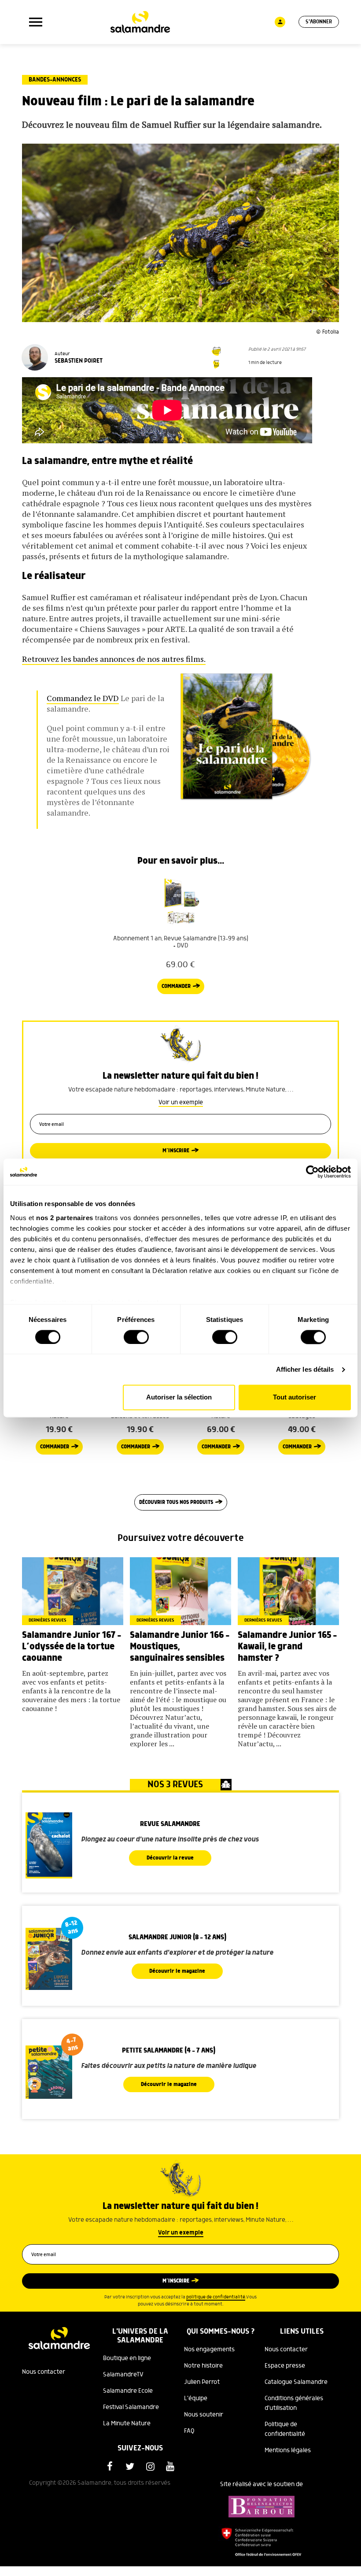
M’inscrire (176, 1151)
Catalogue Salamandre (296, 2382)
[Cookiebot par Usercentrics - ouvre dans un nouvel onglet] (312, 1172)
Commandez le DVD (83, 698)
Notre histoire (203, 2366)
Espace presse (285, 2366)
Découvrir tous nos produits (176, 1502)
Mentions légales (288, 2450)
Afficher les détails (305, 1369)
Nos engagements (209, 2350)
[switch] (136, 1337)
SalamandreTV (123, 2375)
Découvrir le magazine (177, 1971)
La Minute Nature (127, 2424)
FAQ (189, 2431)
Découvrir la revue (170, 1858)
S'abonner (319, 22)
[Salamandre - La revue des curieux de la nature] (140, 22)
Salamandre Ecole (128, 2391)
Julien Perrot (202, 2382)
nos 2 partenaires (65, 1218)
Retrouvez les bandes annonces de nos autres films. (114, 659)
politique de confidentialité (216, 2297)
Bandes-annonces (55, 80)
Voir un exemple (181, 1102)
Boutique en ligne (127, 2358)
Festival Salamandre (131, 2407)
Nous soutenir (204, 2415)
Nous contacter (44, 2372)
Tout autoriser (295, 1397)
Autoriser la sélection (179, 1397)
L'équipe (196, 2398)
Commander (176, 986)
